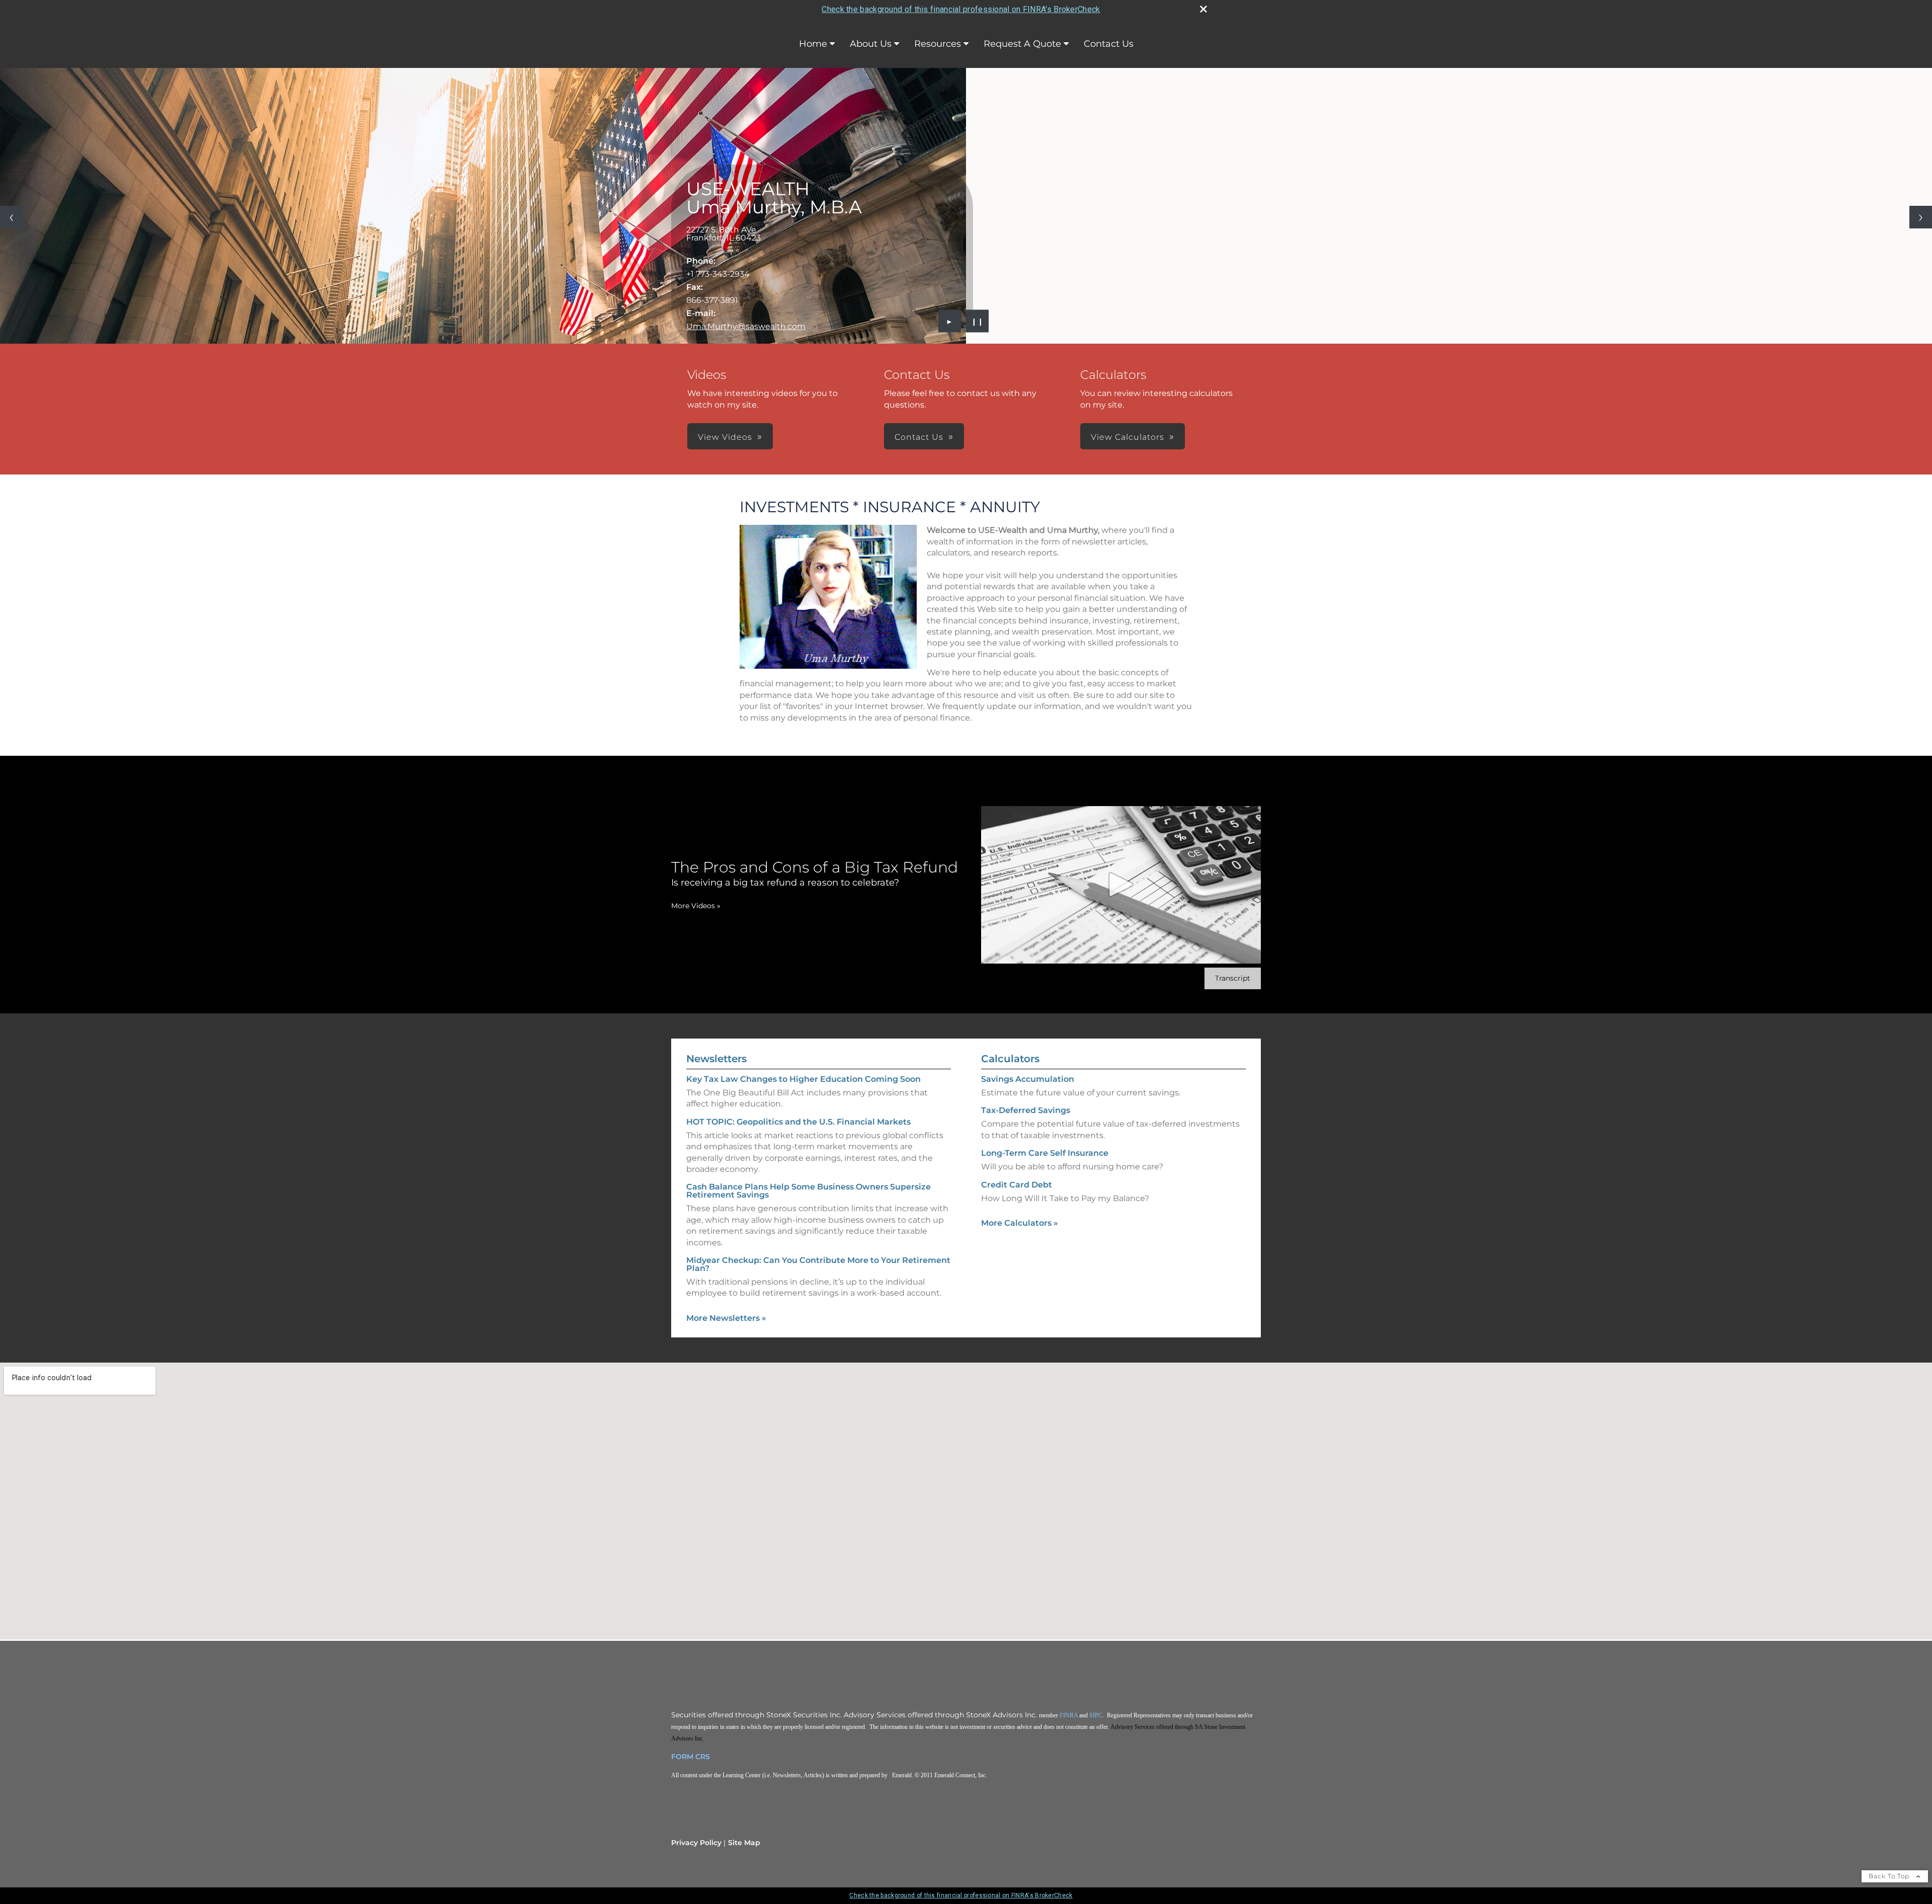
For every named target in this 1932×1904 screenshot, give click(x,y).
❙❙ (978, 321)
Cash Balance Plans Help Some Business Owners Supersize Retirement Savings (809, 1191)
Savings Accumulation (1028, 1079)
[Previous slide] (11, 217)
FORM (682, 1757)
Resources (938, 44)
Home (813, 44)
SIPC (1096, 1715)
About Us (871, 44)
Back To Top (1890, 1876)
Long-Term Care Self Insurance (1045, 1153)
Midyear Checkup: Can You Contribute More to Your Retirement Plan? (818, 1264)
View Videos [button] (725, 437)
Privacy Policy (696, 1843)
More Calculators (1020, 1223)
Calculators (1010, 1059)
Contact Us (1109, 44)
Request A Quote (1022, 44)
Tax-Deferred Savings (1026, 1110)
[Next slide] (1921, 217)
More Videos (696, 906)
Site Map (744, 1843)
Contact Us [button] (919, 437)
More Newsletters (726, 1318)
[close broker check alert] (1203, 9)
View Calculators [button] (1128, 437)
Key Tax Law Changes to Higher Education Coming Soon (803, 1079)
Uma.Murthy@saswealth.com (746, 326)
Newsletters (716, 1059)
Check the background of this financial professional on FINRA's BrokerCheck (961, 9)
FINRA (1069, 1715)
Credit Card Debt (1017, 1185)
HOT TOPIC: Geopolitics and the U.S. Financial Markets (798, 1122)
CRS (703, 1757)
